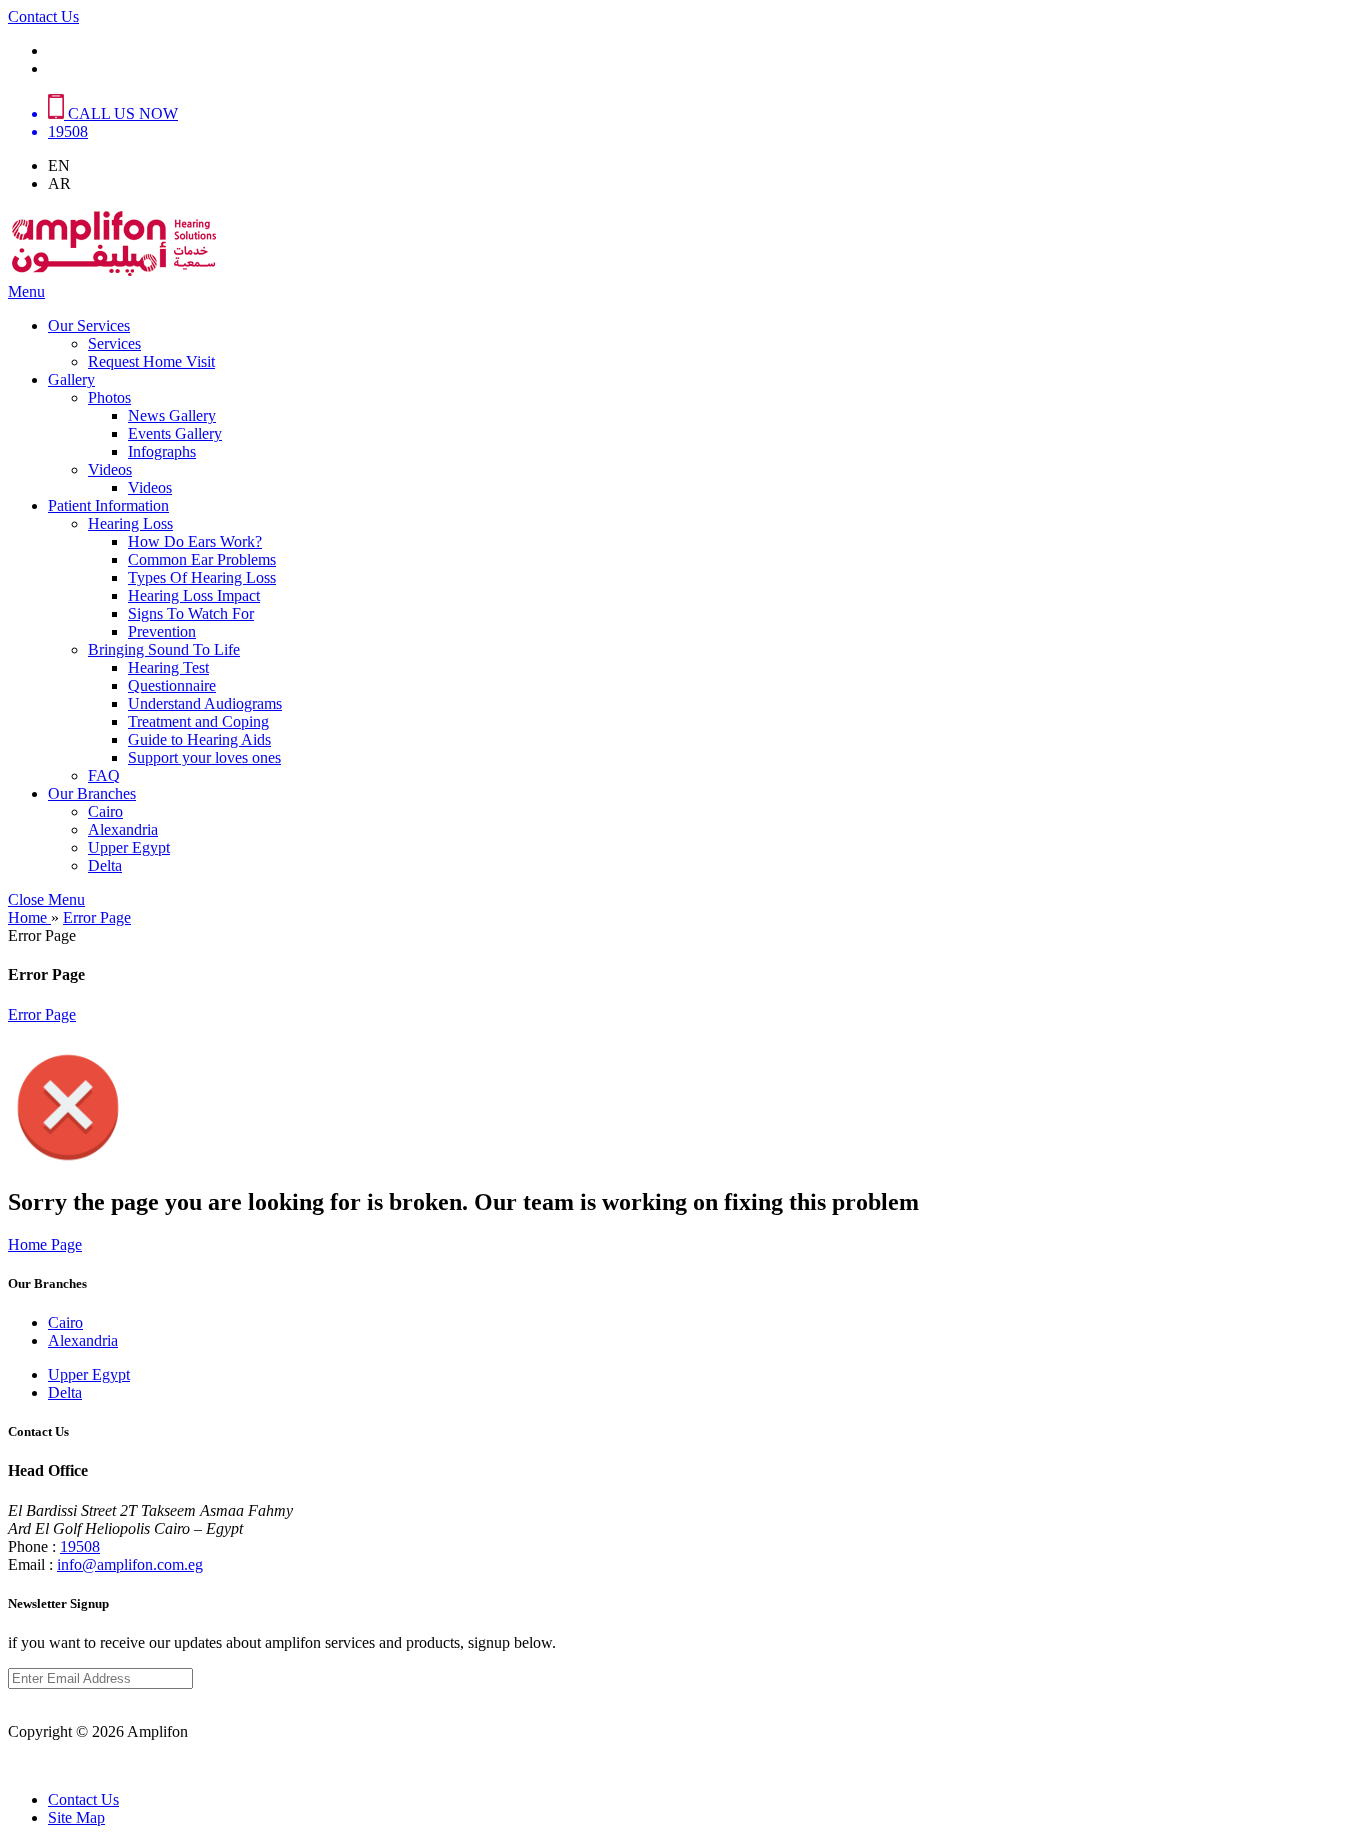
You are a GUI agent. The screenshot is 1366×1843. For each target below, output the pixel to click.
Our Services (89, 325)
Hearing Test (168, 667)
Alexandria (123, 829)
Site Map (76, 1817)
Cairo (105, 811)
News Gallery (172, 415)
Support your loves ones (204, 757)
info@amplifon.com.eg (130, 1564)
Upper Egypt (129, 847)
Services (114, 343)
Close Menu (46, 899)
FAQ (104, 775)
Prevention (162, 631)
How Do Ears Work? (195, 541)
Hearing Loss (130, 523)
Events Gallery (175, 433)
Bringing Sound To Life (164, 649)
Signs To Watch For (191, 613)
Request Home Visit (151, 361)
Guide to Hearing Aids (199, 739)
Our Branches (92, 793)
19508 (80, 1546)
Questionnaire (172, 685)
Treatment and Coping (198, 721)
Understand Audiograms (205, 703)
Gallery (71, 379)
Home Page (45, 1244)
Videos (110, 469)
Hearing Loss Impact (194, 595)
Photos (109, 397)
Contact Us (43, 16)
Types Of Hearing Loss (202, 577)
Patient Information (108, 505)
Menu (26, 291)
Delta (105, 865)
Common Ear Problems (202, 559)
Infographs (162, 451)
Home (29, 917)
